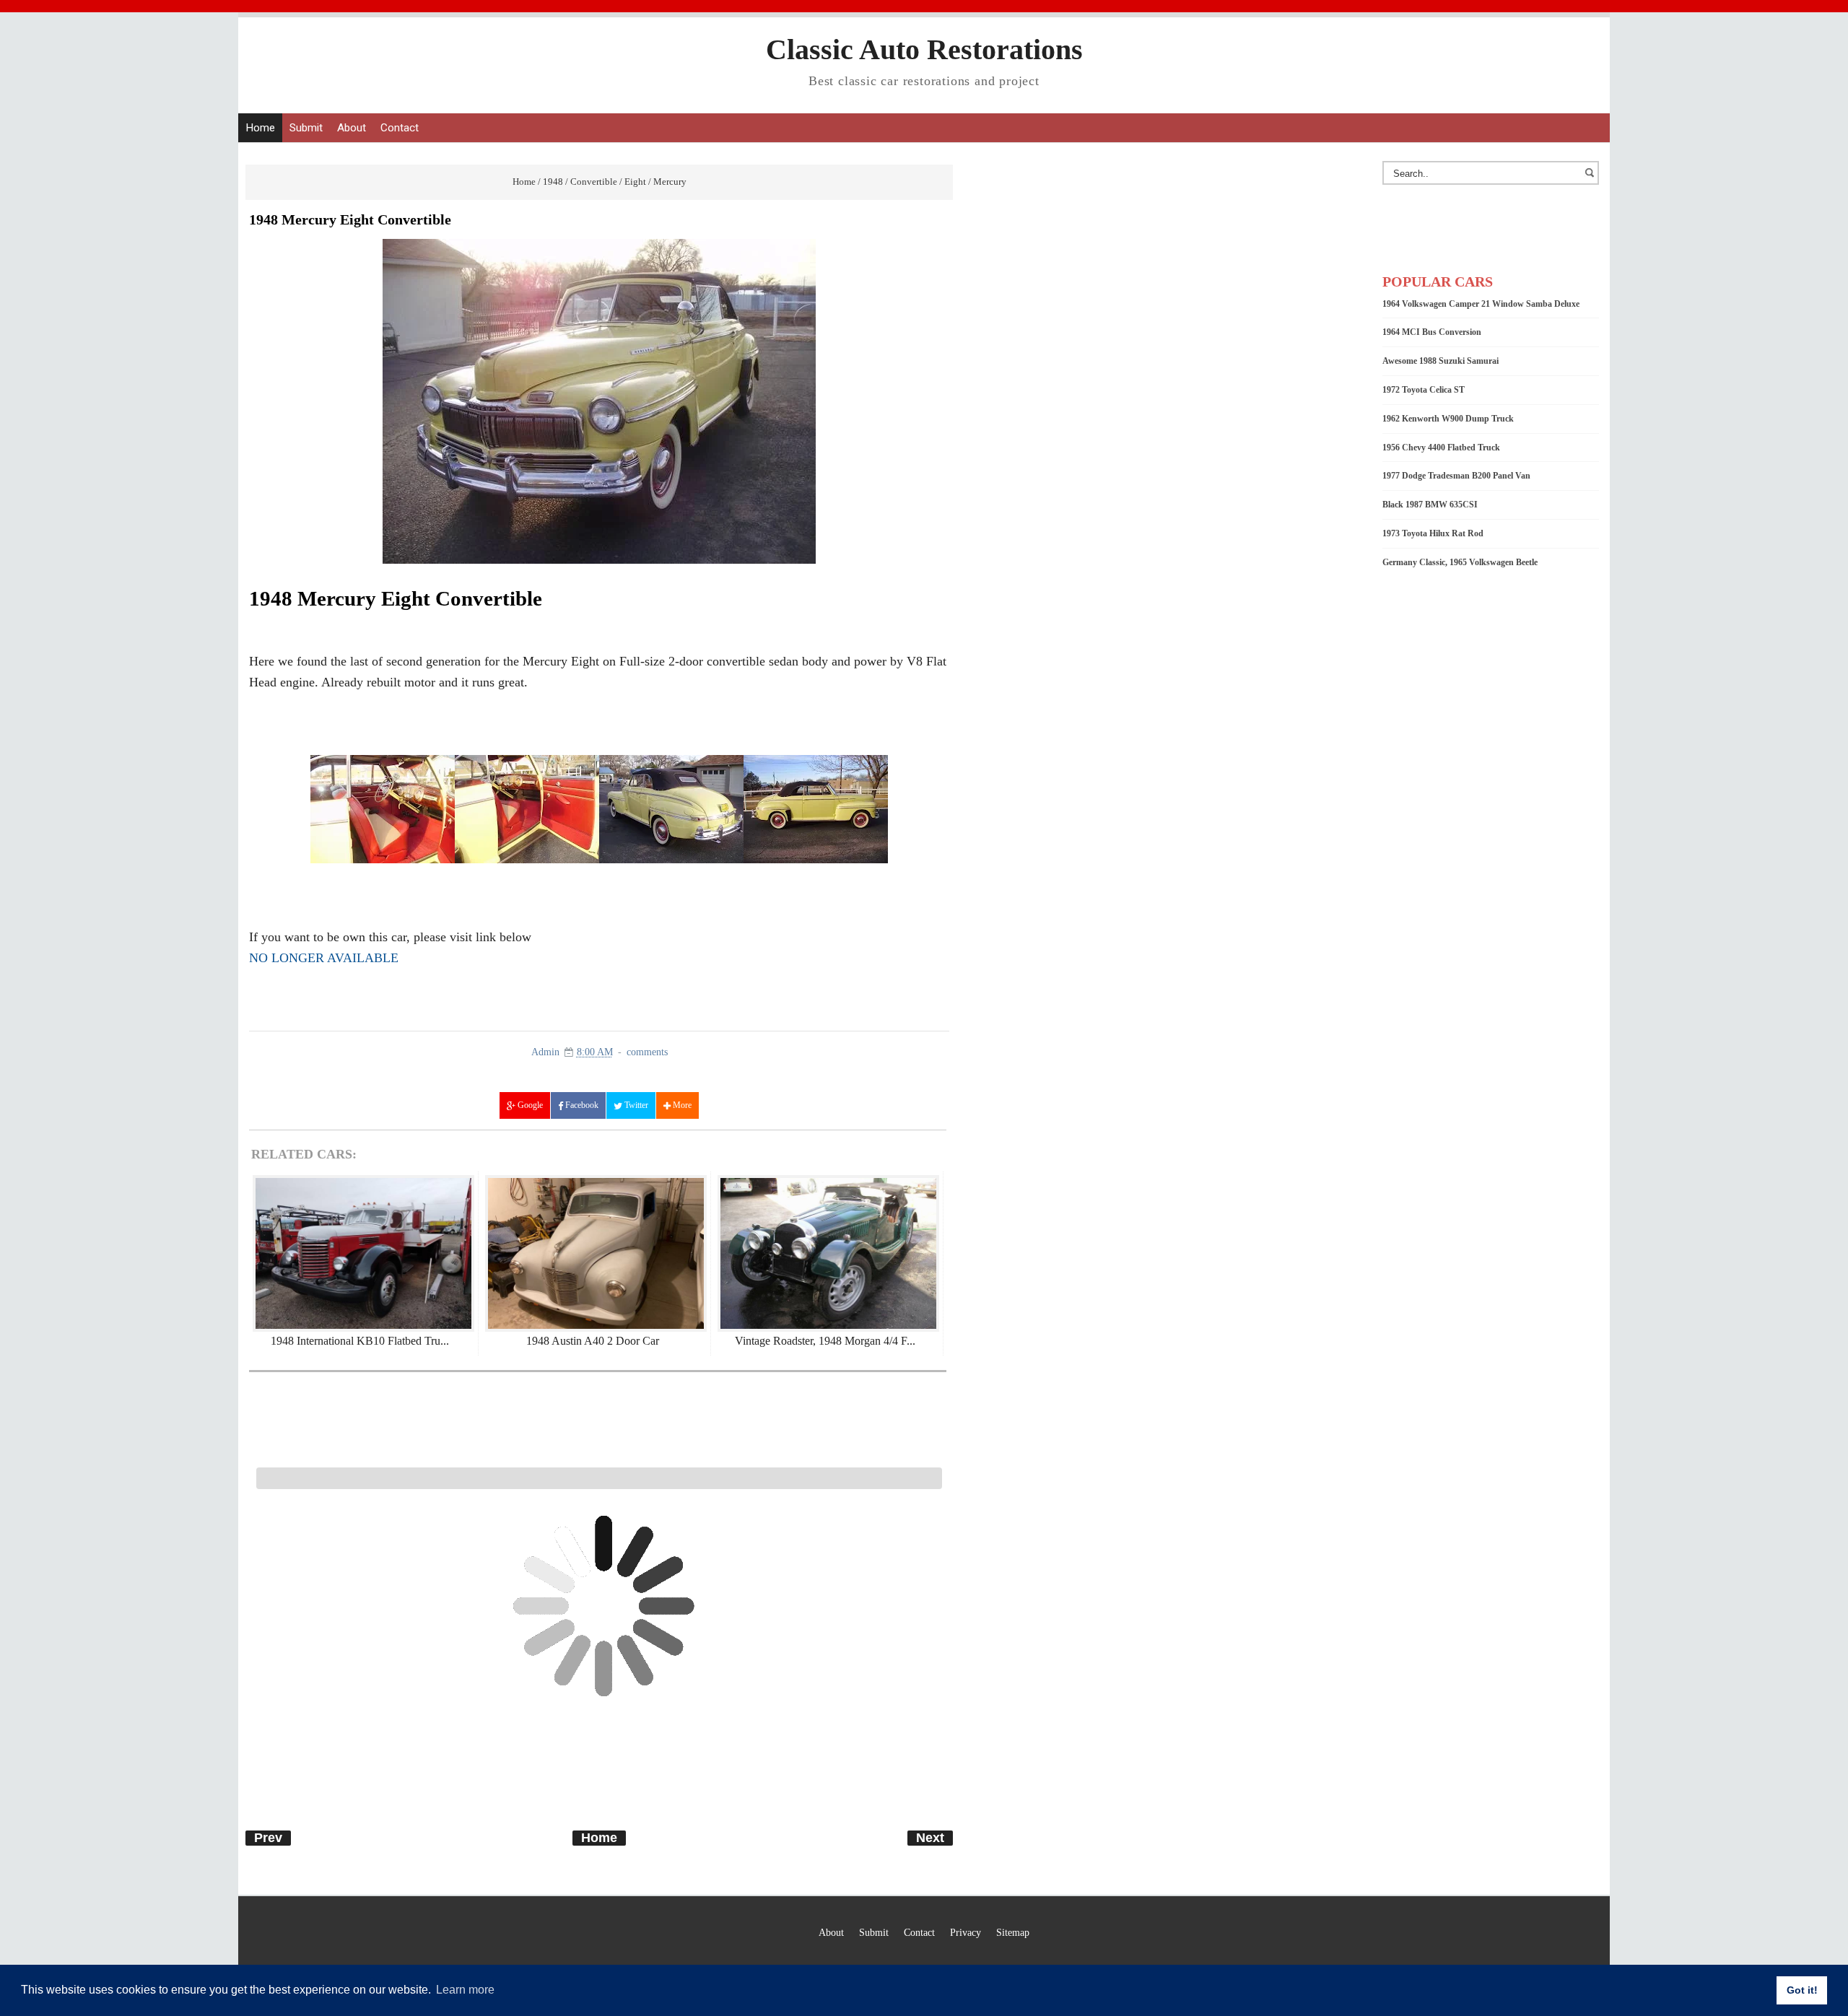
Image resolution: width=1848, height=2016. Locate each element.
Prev (268, 1838)
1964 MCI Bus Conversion (1432, 332)
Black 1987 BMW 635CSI (1430, 505)
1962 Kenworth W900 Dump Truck (1448, 419)
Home (260, 128)
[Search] (1592, 180)
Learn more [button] (465, 1990)
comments (647, 1052)
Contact (400, 128)
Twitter (635, 1105)
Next (930, 1838)
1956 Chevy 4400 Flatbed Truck (1441, 448)
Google (529, 1105)
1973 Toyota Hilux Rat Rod (1433, 533)
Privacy (966, 1932)
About (352, 128)
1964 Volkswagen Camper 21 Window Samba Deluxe (1481, 304)
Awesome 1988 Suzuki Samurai (1441, 361)
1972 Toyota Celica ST (1424, 390)
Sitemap (1013, 1932)
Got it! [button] (1802, 1990)
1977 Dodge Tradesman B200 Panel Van (1456, 476)
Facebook (581, 1105)
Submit (306, 128)
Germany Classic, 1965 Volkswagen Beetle (1460, 562)
